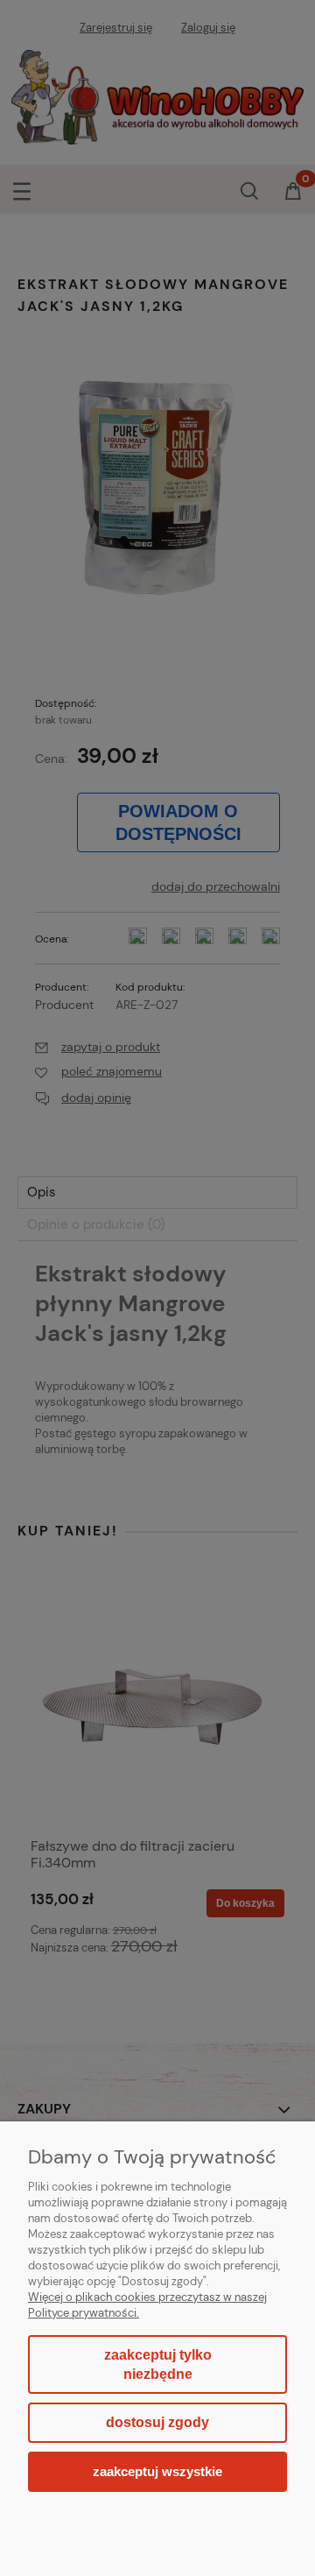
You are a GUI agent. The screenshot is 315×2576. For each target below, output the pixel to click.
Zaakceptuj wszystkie (157, 2471)
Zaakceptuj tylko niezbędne (158, 2364)
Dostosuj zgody (157, 2422)
